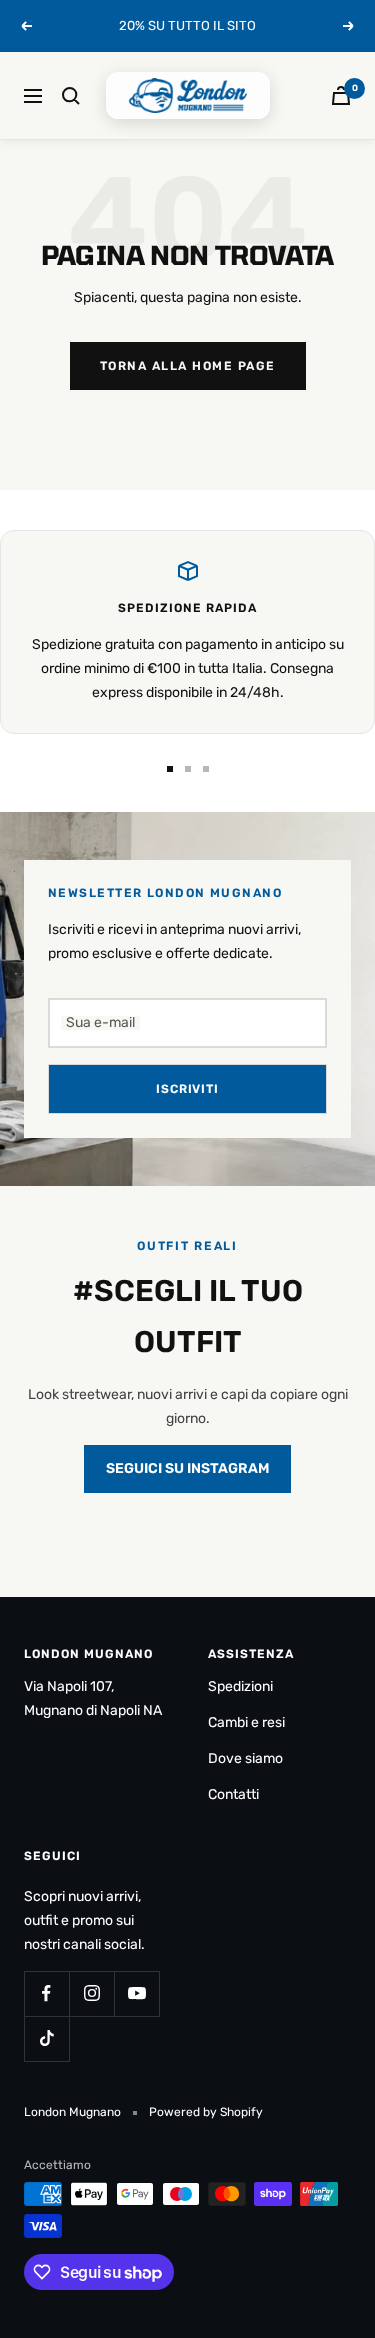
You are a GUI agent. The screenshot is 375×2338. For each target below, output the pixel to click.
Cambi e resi (246, 1722)
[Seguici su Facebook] (46, 1993)
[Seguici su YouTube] (136, 1993)
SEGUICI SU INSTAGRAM (187, 1468)
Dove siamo (245, 1758)
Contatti (233, 1794)
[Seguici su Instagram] (91, 1993)
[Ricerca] (71, 96)
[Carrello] (341, 95)
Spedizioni (240, 1686)
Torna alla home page (188, 366)
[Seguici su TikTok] (46, 2038)
